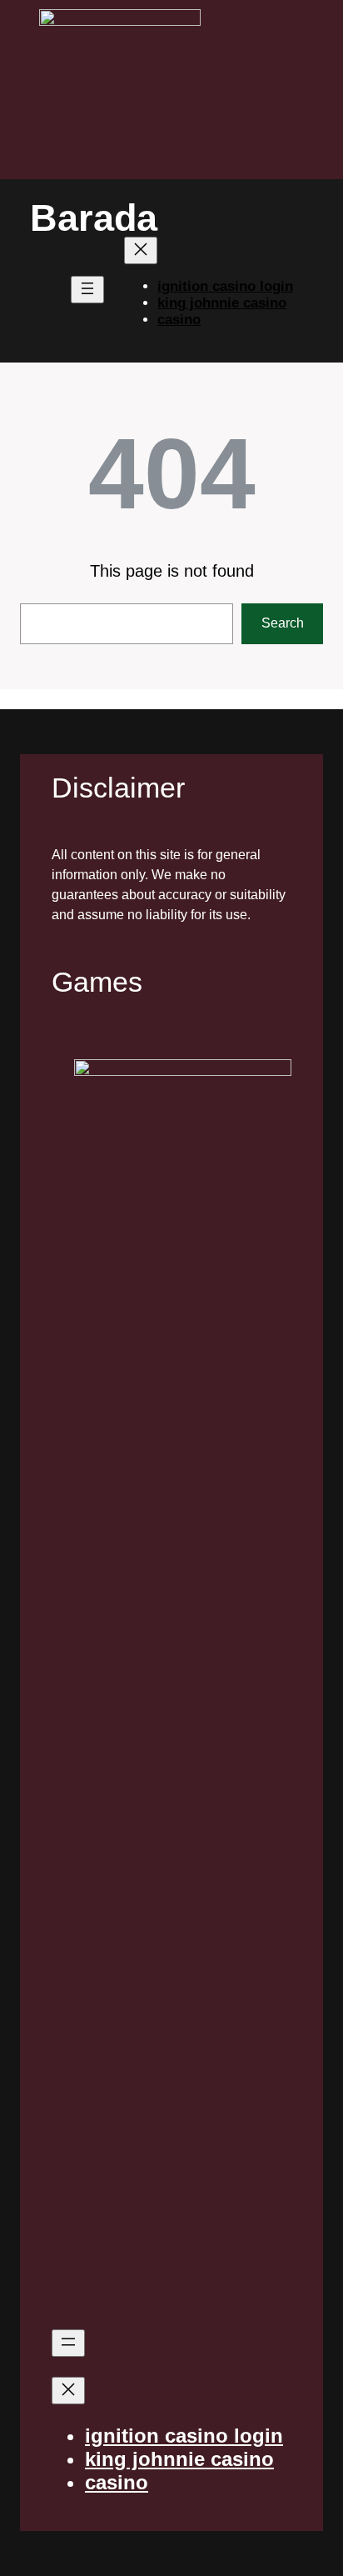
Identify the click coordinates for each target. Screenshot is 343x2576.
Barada (94, 218)
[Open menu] (87, 290)
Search (283, 623)
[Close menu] (141, 250)
